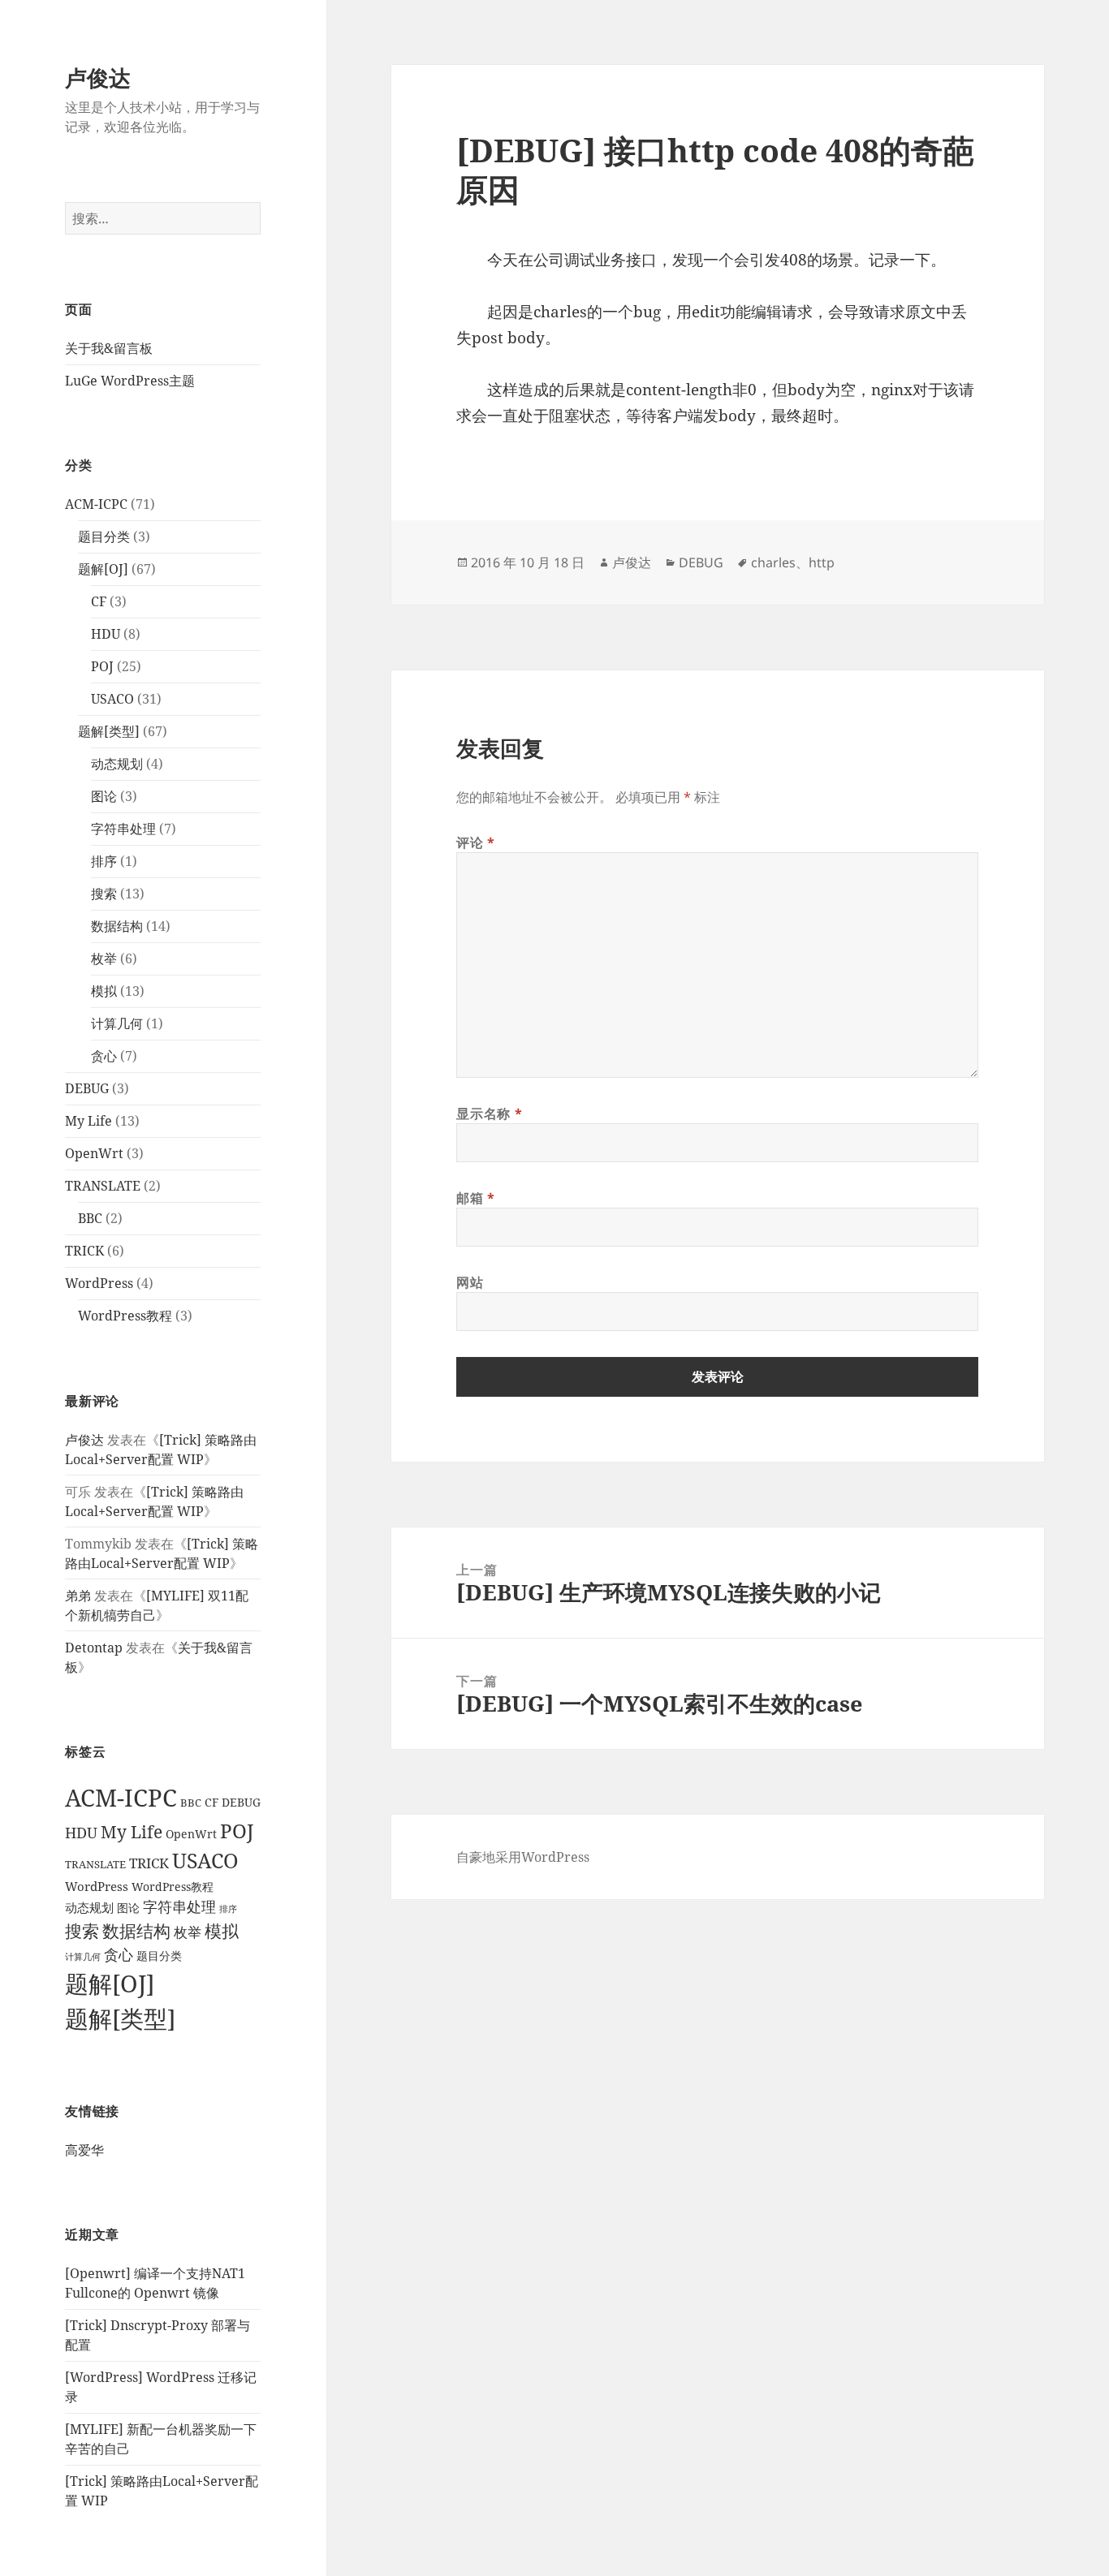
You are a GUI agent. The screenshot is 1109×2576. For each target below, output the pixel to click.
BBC (90, 1218)
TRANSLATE (103, 1186)
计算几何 (117, 1023)
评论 (476, 842)
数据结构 (117, 926)
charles (773, 562)
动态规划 (117, 764)
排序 (104, 861)
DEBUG (87, 1088)
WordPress (99, 1283)
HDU (106, 634)
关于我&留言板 (109, 348)
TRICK (84, 1251)
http (822, 562)
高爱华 (84, 2150)
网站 (470, 1282)
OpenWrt (94, 1153)
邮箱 (476, 1198)
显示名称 (489, 1114)
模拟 (104, 991)
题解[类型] (109, 731)
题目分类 (104, 536)
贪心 (104, 1056)
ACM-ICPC (96, 504)
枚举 (104, 958)
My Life (88, 1121)
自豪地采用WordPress (523, 1857)
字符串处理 (123, 829)
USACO (112, 699)
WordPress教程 (125, 1316)
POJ (102, 666)
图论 (104, 796)
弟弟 (78, 1596)
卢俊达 (98, 78)
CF (99, 601)
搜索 (104, 894)
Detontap (94, 1648)
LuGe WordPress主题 (130, 381)
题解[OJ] (103, 569)
